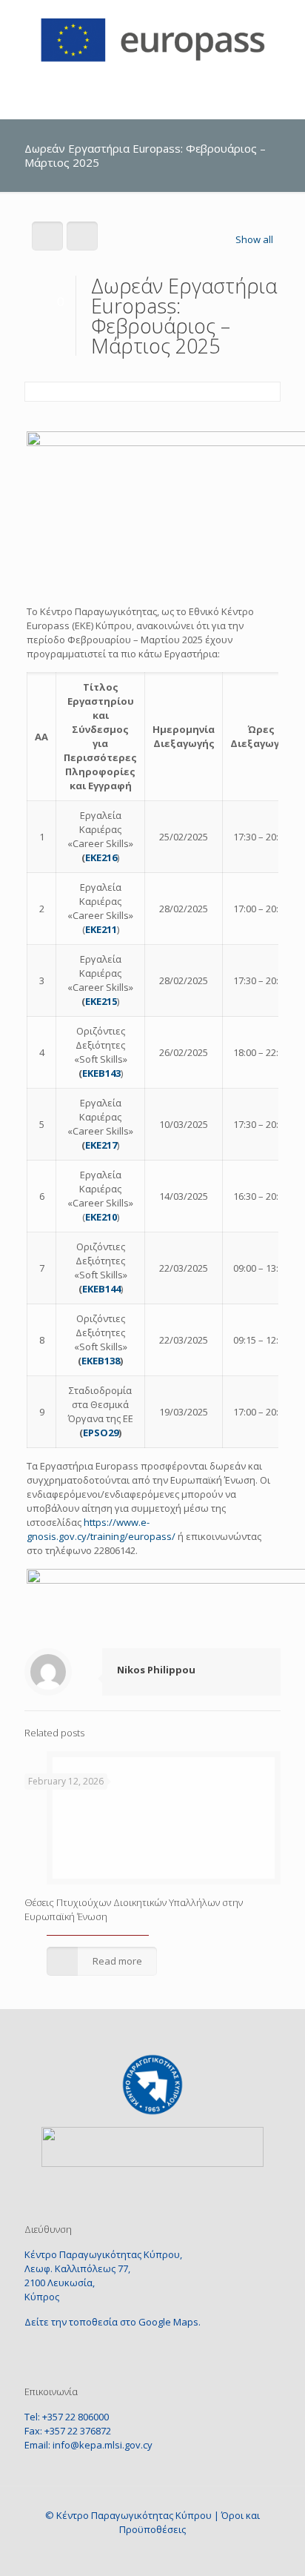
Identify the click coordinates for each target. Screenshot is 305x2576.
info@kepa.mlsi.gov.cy (103, 2445)
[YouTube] (166, 2553)
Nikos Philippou (156, 1670)
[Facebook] (139, 2553)
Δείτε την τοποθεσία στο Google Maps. (113, 2322)
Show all (254, 239)
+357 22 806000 (76, 2417)
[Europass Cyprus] (152, 37)
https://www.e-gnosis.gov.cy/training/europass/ (101, 1529)
